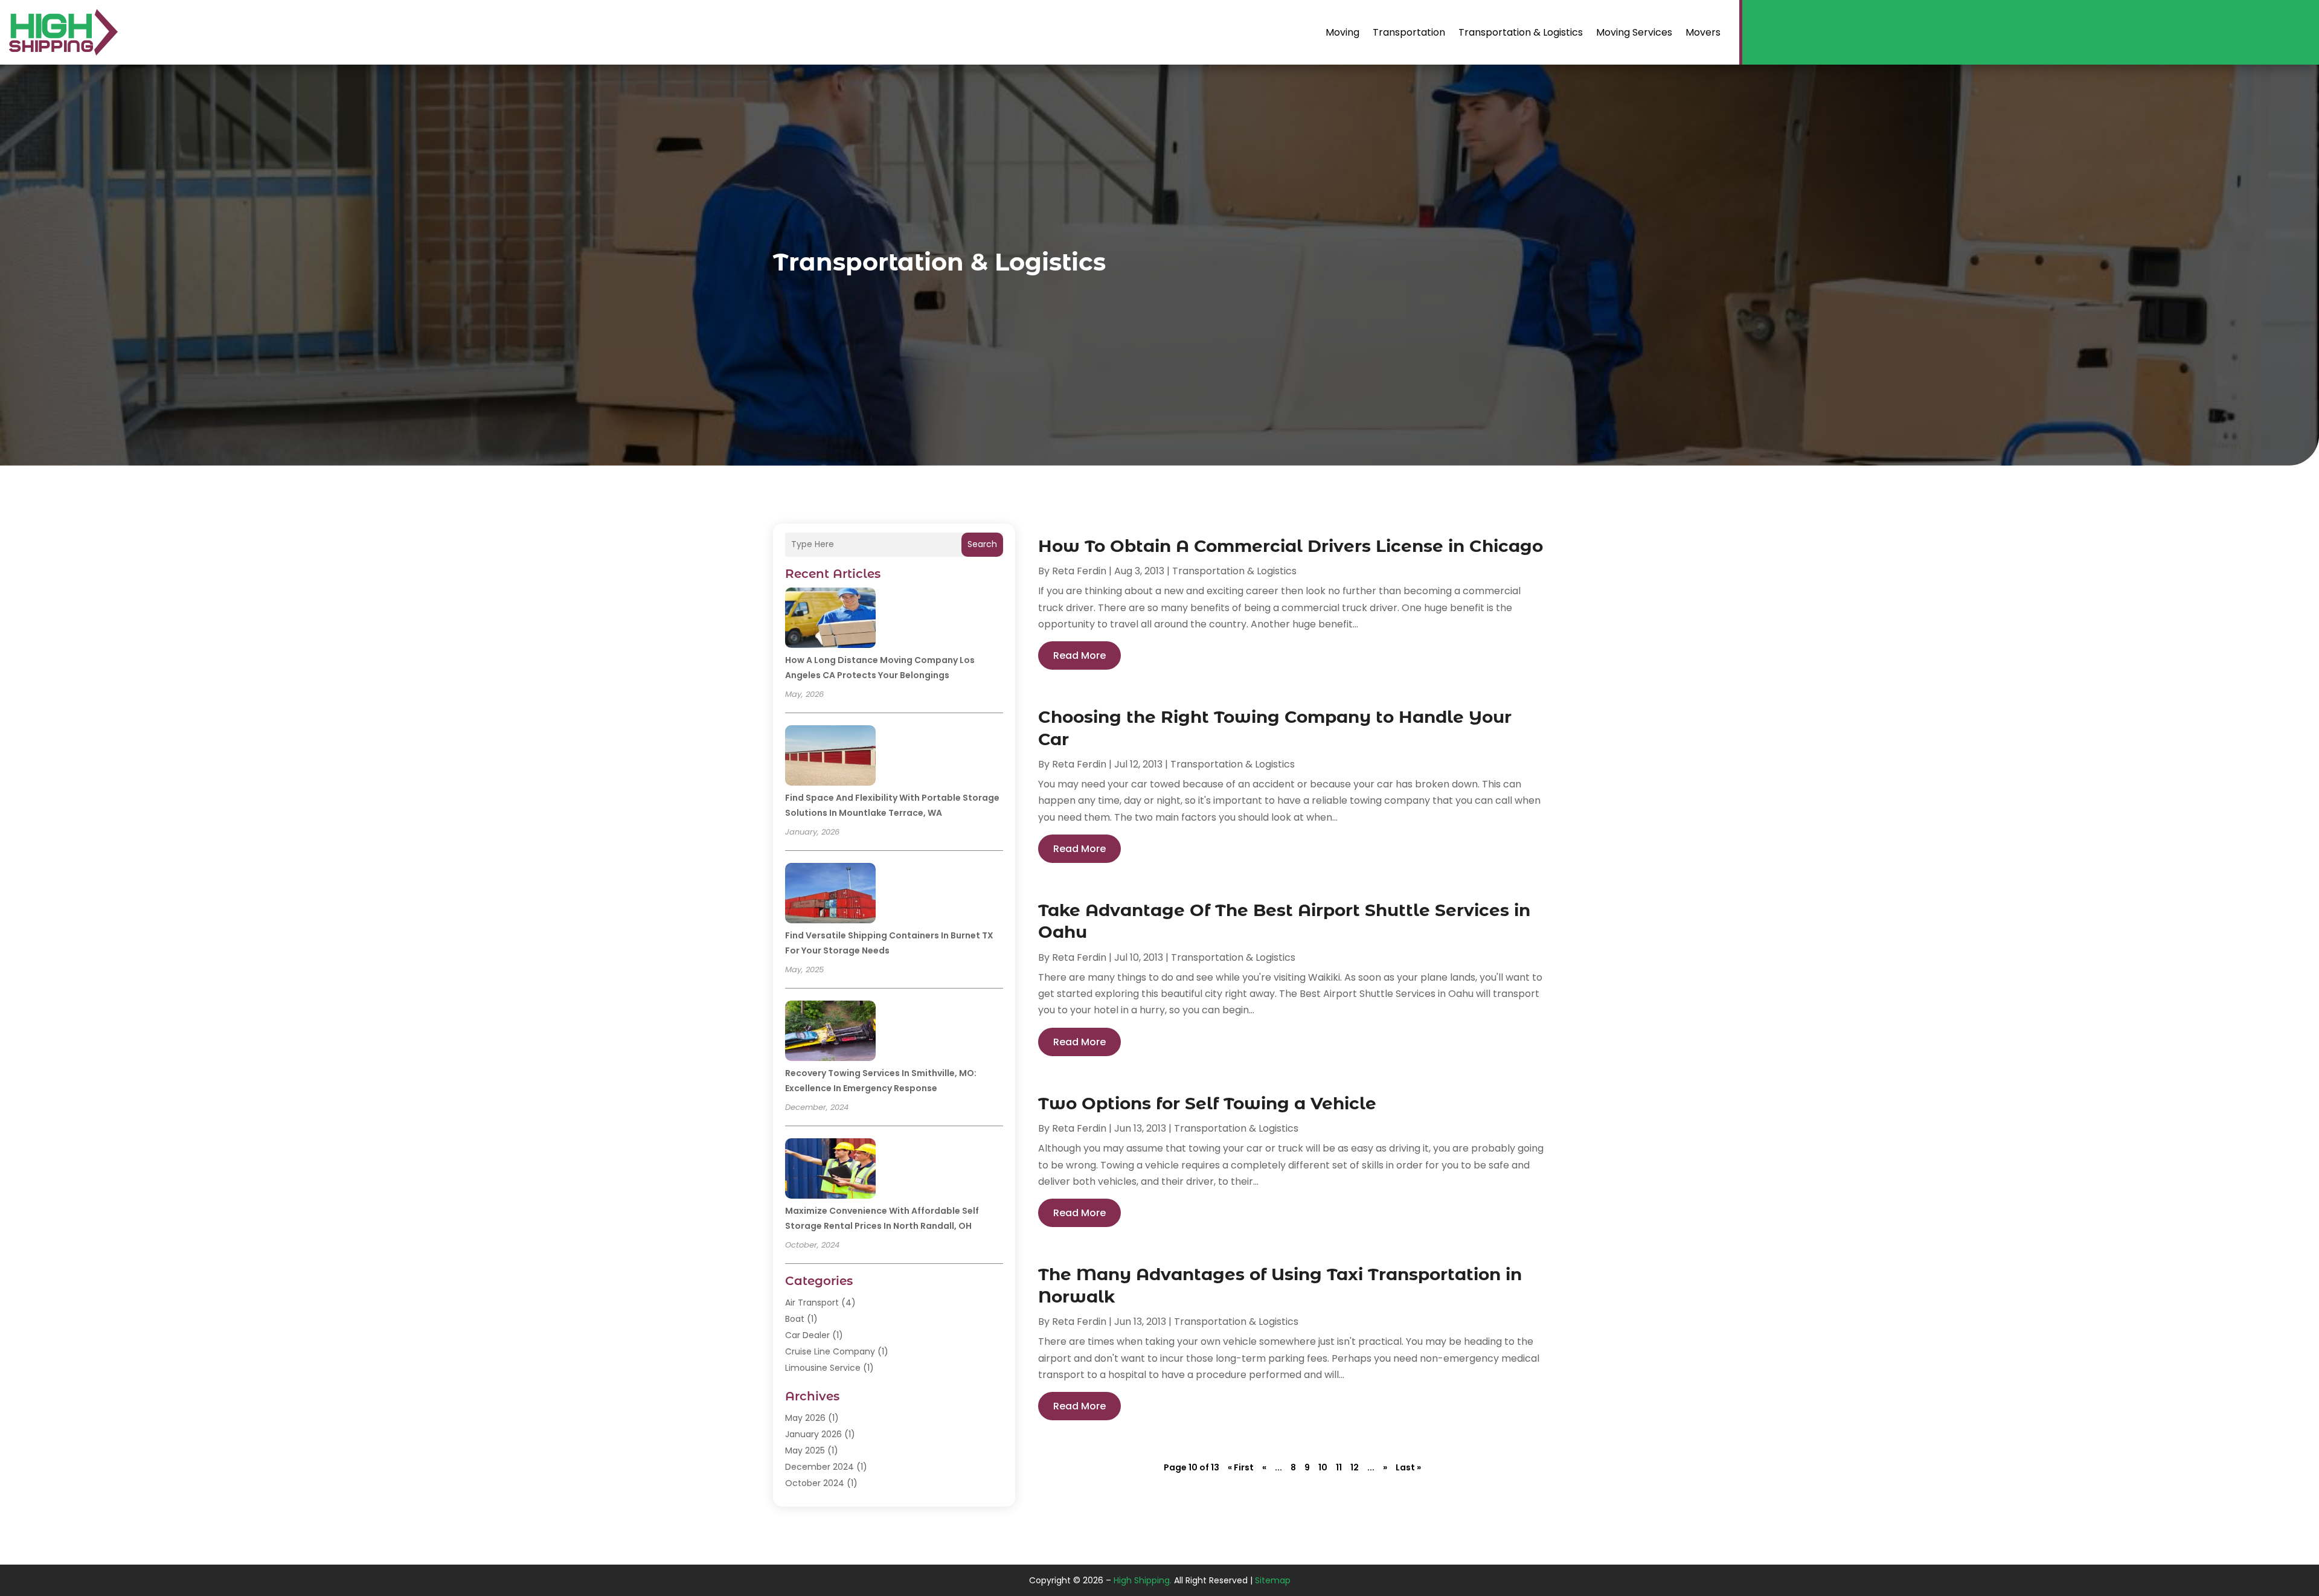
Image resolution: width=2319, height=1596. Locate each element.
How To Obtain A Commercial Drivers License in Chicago (1291, 546)
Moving (1342, 32)
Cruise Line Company (830, 1351)
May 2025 (805, 1450)
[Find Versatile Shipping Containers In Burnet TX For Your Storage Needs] (830, 895)
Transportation (1409, 32)
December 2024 (820, 1467)
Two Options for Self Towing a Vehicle (1207, 1103)
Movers (1703, 32)
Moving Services (1634, 32)
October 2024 (815, 1483)
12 (1355, 1467)
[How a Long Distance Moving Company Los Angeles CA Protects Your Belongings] (830, 620)
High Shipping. (1143, 1580)
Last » (1408, 1467)
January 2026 (813, 1434)
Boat (795, 1319)
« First (1241, 1467)
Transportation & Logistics (1521, 32)
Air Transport (812, 1303)
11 (1339, 1467)
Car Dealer (807, 1335)
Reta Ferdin (1079, 571)
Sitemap (1273, 1580)
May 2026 (805, 1418)
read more (1079, 655)
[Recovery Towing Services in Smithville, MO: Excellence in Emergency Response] (830, 1033)
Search (982, 544)
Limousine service (823, 1368)
